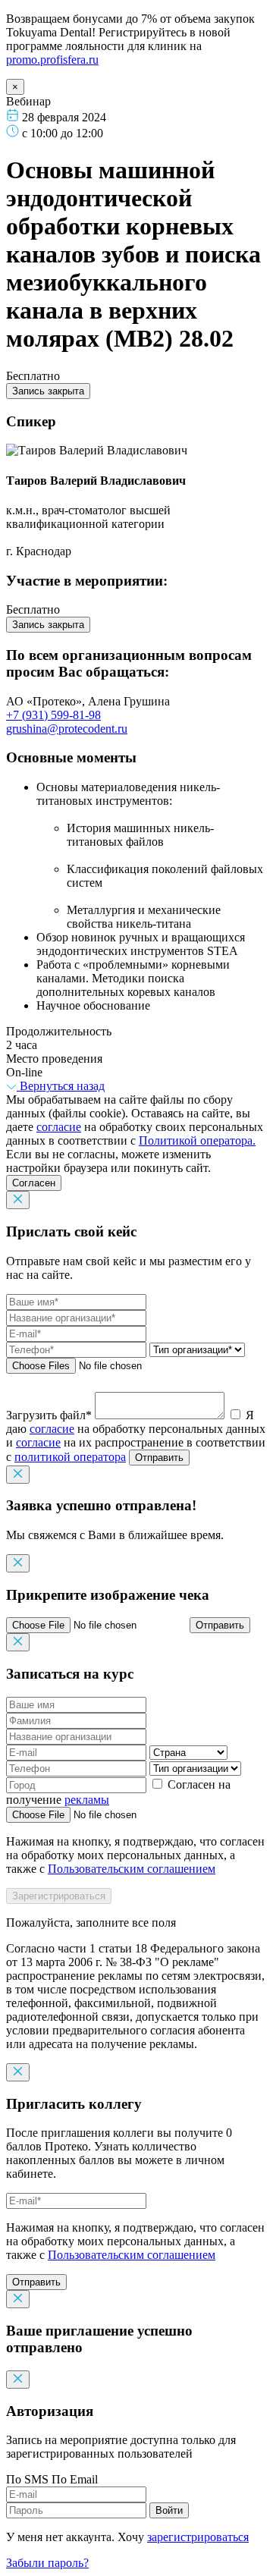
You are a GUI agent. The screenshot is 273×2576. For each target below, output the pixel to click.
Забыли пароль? (47, 2563)
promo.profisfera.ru (52, 60)
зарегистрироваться (198, 2537)
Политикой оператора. (197, 1140)
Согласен (34, 1183)
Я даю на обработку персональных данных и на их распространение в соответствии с (136, 1436)
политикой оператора (70, 1457)
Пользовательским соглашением (132, 1869)
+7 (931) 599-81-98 (53, 715)
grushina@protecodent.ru (67, 729)
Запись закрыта (48, 391)
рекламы (87, 1800)
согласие (59, 1127)
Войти (169, 2510)
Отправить (159, 1458)
